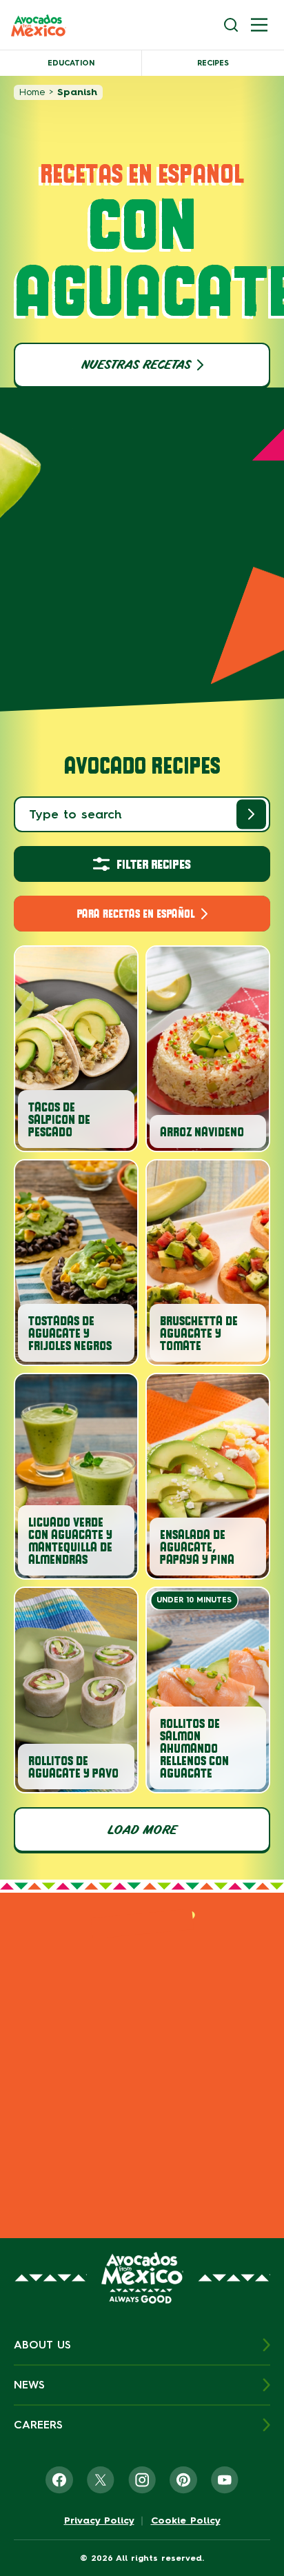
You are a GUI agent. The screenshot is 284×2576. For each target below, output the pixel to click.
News (29, 2385)
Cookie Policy (186, 2521)
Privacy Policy (99, 2521)
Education (71, 63)
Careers (38, 2425)
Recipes (213, 63)
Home (32, 92)
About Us (42, 2345)
